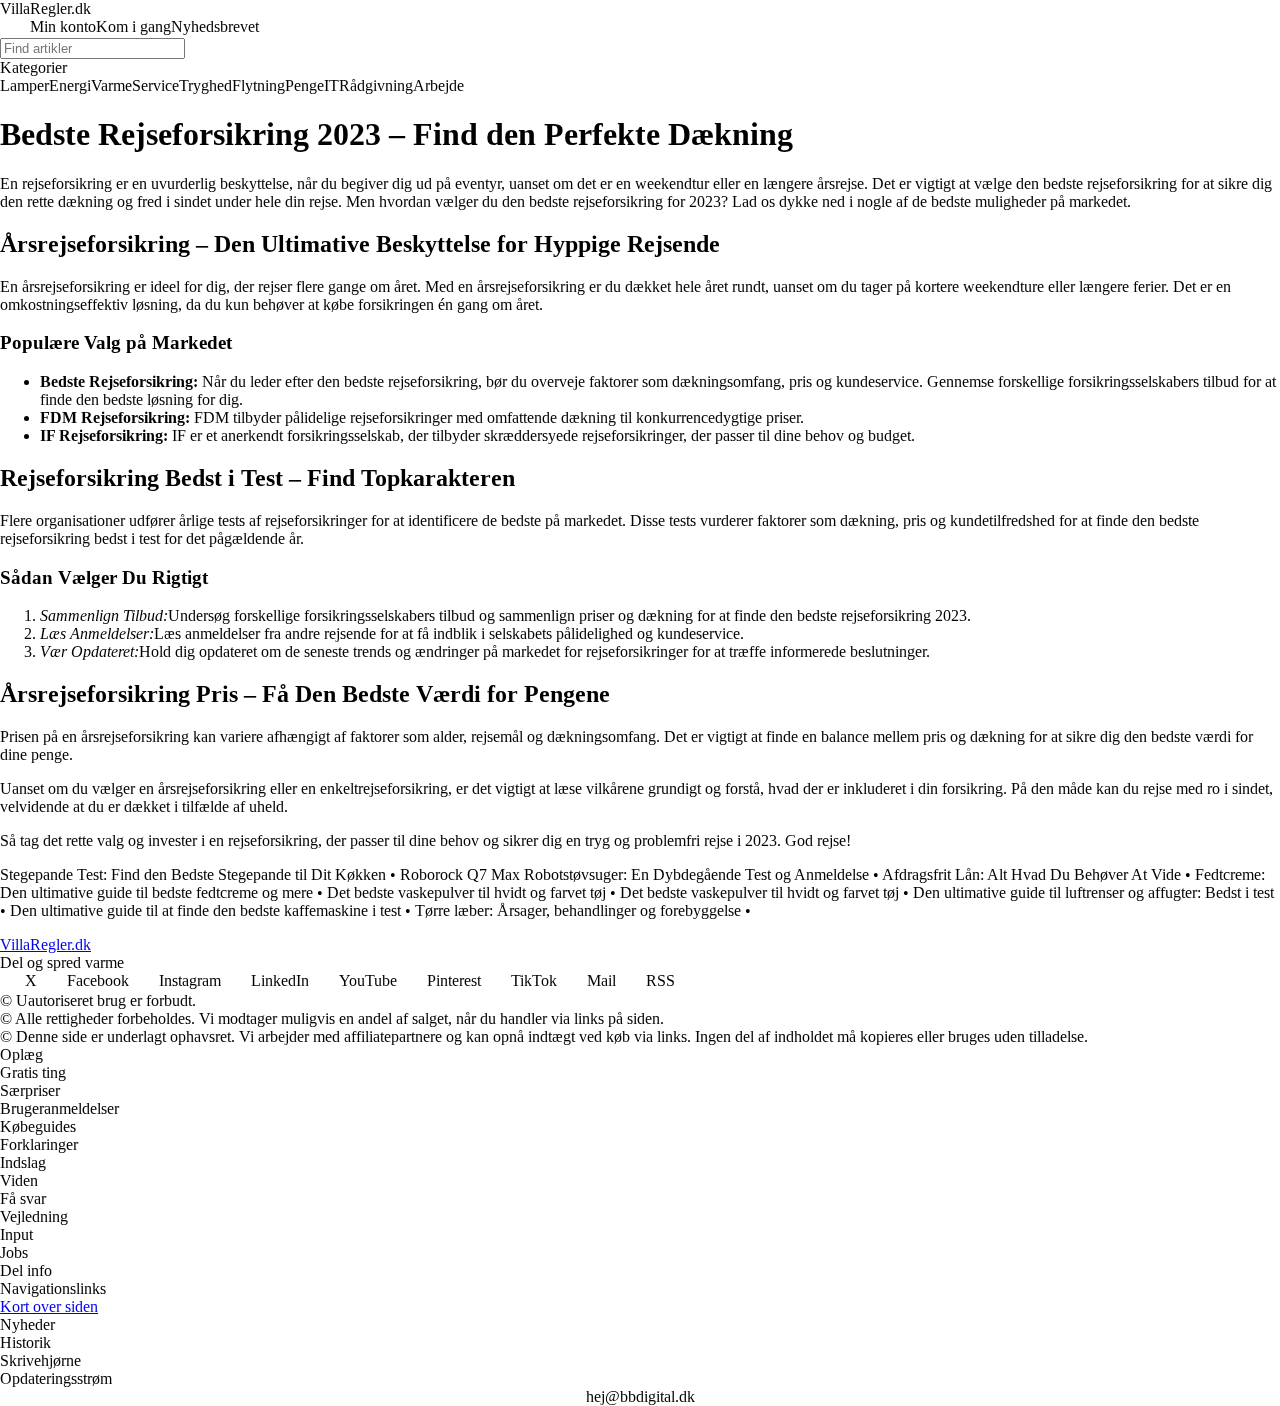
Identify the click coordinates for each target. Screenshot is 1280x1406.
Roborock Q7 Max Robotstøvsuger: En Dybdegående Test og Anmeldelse (634, 874)
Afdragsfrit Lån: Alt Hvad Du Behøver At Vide (1031, 874)
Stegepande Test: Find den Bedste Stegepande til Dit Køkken (193, 874)
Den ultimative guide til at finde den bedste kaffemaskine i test (205, 910)
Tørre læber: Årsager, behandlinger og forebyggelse (578, 910)
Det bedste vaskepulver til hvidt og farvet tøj (466, 892)
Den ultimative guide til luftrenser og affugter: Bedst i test (1093, 892)
